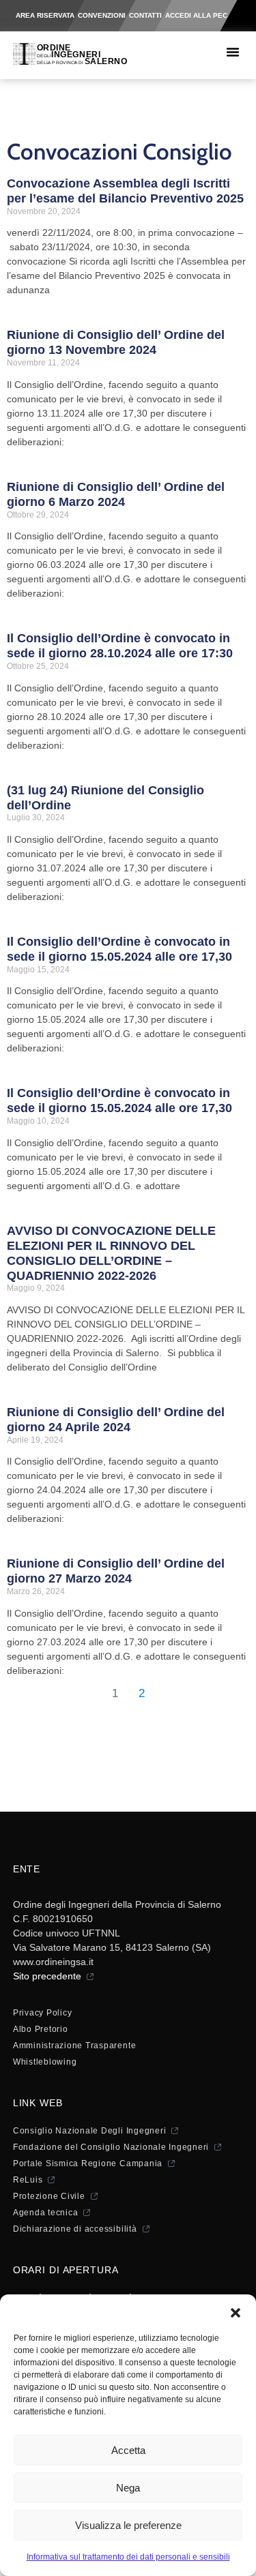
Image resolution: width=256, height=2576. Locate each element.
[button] (236, 2311)
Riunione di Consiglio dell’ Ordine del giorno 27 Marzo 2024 (116, 1571)
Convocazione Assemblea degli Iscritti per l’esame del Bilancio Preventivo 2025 (125, 191)
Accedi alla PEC (196, 15)
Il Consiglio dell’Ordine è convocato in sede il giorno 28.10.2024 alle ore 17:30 (120, 646)
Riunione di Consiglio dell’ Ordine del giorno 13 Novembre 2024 (116, 342)
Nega (128, 2488)
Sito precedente (47, 1976)
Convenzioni (102, 15)
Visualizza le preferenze (128, 2525)
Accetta (128, 2450)
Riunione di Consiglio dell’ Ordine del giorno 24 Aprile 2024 (116, 1420)
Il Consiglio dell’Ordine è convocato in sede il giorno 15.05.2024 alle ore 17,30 (119, 949)
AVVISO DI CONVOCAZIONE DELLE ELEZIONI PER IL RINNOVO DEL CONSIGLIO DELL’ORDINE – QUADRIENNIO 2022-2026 (111, 1253)
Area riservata (45, 15)
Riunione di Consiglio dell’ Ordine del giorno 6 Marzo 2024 (116, 494)
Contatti (145, 15)
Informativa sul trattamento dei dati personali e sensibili (128, 2557)
